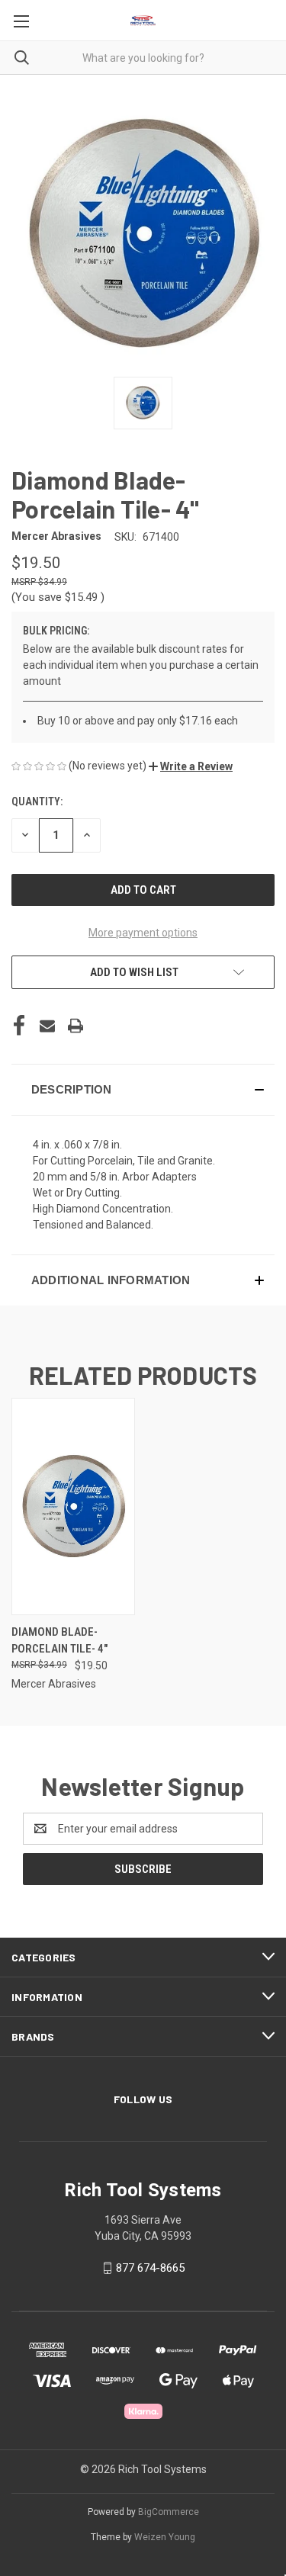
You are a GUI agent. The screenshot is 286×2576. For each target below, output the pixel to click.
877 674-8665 (150, 2268)
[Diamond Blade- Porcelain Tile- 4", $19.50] (73, 1506)
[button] (191, 766)
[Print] (76, 1026)
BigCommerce (169, 2512)
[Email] (47, 1026)
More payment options (143, 933)
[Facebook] (19, 1026)
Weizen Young (165, 2537)
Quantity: (37, 801)
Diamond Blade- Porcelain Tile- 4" (59, 1641)
